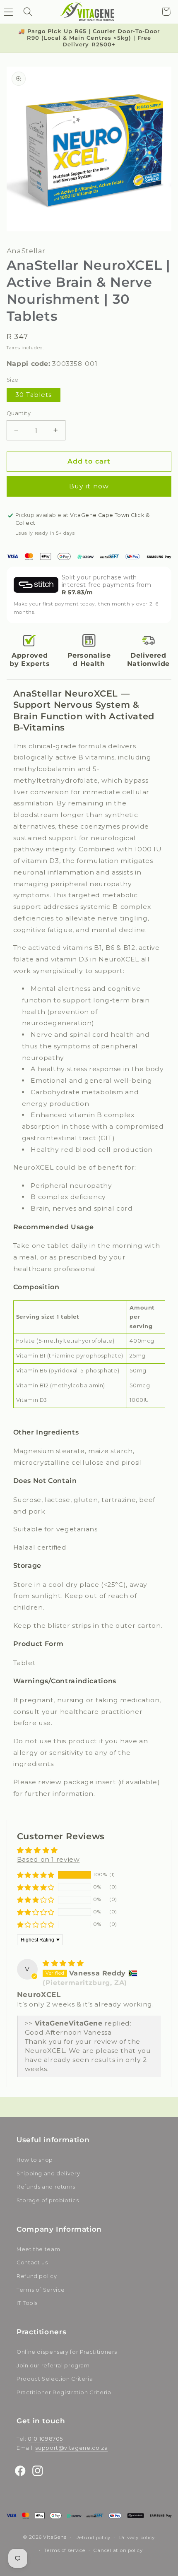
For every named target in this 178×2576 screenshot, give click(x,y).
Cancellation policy (118, 2550)
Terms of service (65, 2550)
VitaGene (55, 2538)
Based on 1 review (48, 1859)
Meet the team (38, 2249)
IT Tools (27, 2303)
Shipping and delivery (48, 2173)
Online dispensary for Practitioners (67, 2352)
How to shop (35, 2160)
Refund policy (37, 2276)
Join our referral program (53, 2366)
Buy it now (89, 486)
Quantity (19, 413)
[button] (28, 12)
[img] (63, 1963)
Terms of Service (41, 2290)
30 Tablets (34, 395)
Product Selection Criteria (55, 2379)
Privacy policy (137, 2538)
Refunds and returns (46, 2187)
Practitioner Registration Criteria (64, 2392)
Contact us (32, 2262)
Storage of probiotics (48, 2200)
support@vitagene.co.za (71, 2448)
